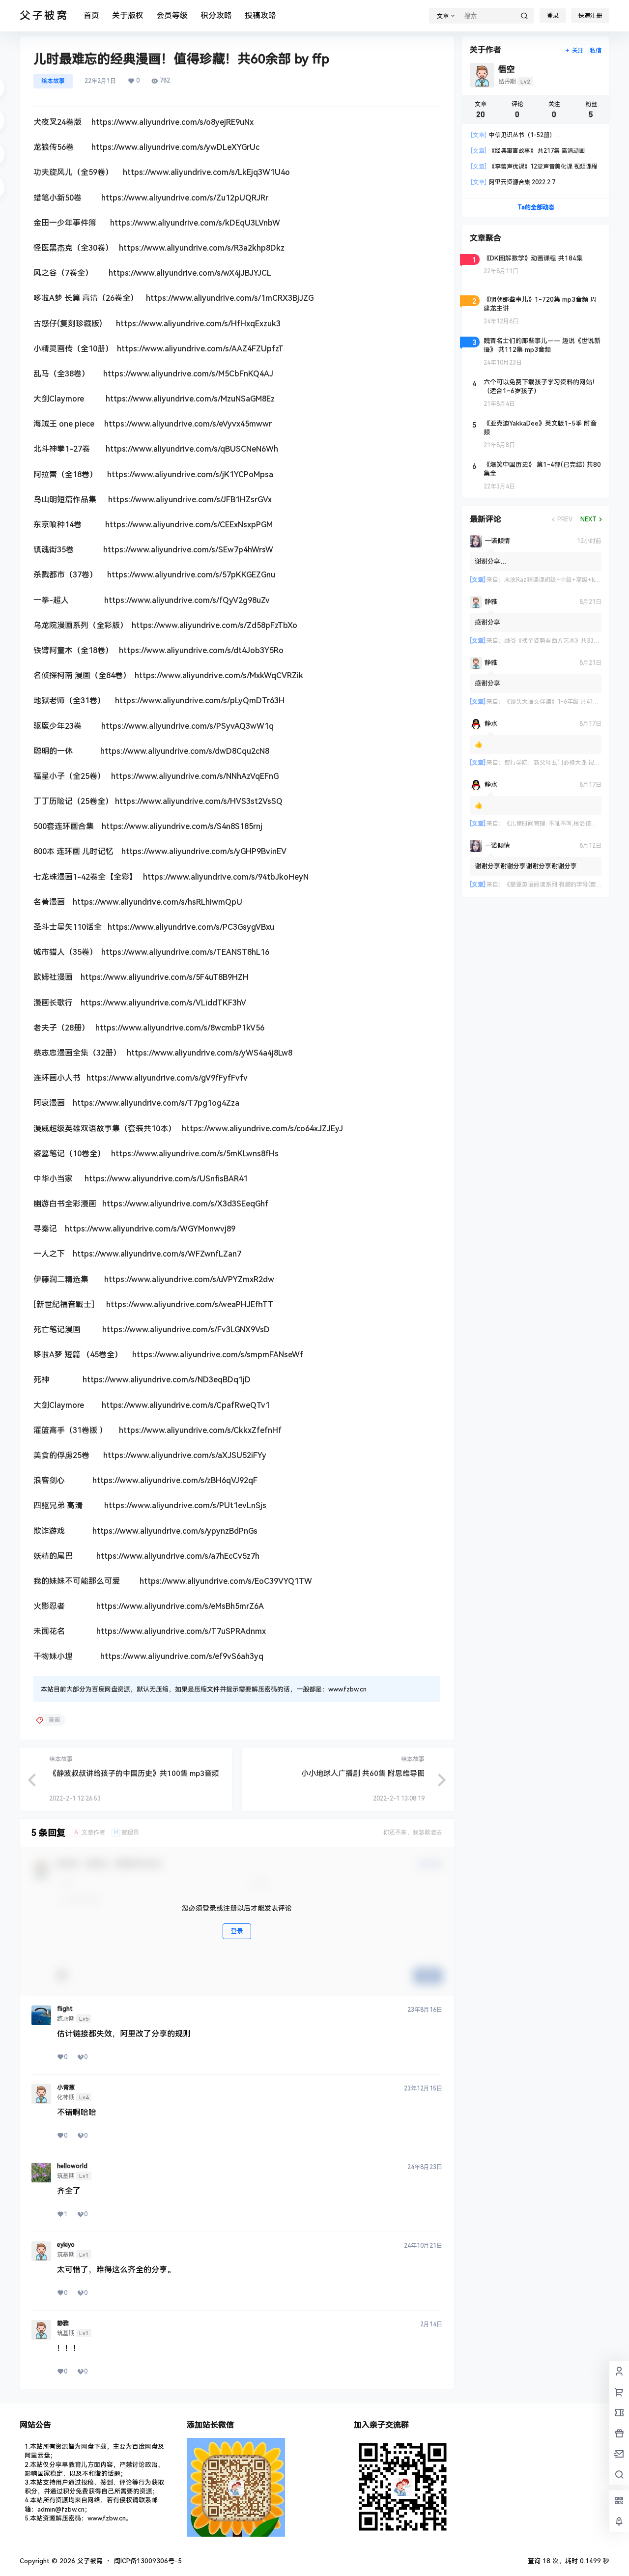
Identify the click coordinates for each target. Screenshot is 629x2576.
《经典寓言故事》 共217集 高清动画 (528, 151)
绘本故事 (53, 81)
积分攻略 (216, 15)
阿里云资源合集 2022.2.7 (513, 182)
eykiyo (66, 2245)
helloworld (72, 2166)
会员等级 (172, 15)
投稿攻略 (260, 15)
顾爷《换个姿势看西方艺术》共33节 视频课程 (564, 641)
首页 (91, 15)
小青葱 (66, 2088)
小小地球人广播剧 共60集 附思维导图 (363, 1774)
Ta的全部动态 (536, 207)
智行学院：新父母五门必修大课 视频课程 (558, 763)
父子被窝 (89, 2561)
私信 (596, 51)
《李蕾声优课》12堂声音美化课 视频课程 (534, 167)
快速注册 (590, 16)
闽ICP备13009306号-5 (148, 2561)
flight (65, 2009)
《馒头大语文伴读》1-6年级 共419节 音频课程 (566, 702)
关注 (578, 51)
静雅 (63, 2323)
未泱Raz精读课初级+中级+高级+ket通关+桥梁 (566, 580)
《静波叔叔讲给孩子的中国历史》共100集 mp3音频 (134, 1774)
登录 (553, 16)
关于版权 (128, 15)
